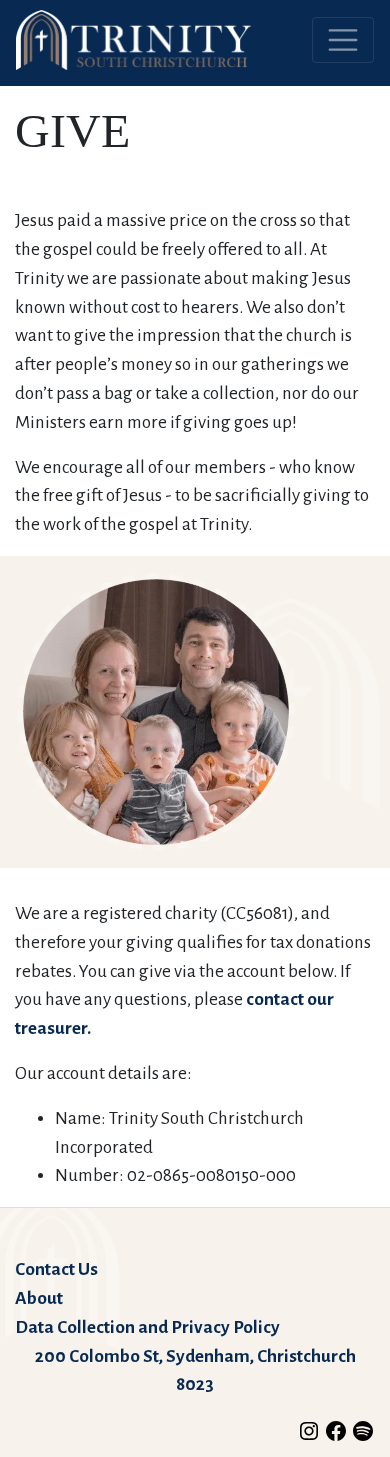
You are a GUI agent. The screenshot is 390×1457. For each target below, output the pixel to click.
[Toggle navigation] (343, 40)
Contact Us (56, 1269)
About (39, 1298)
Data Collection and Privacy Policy (147, 1327)
